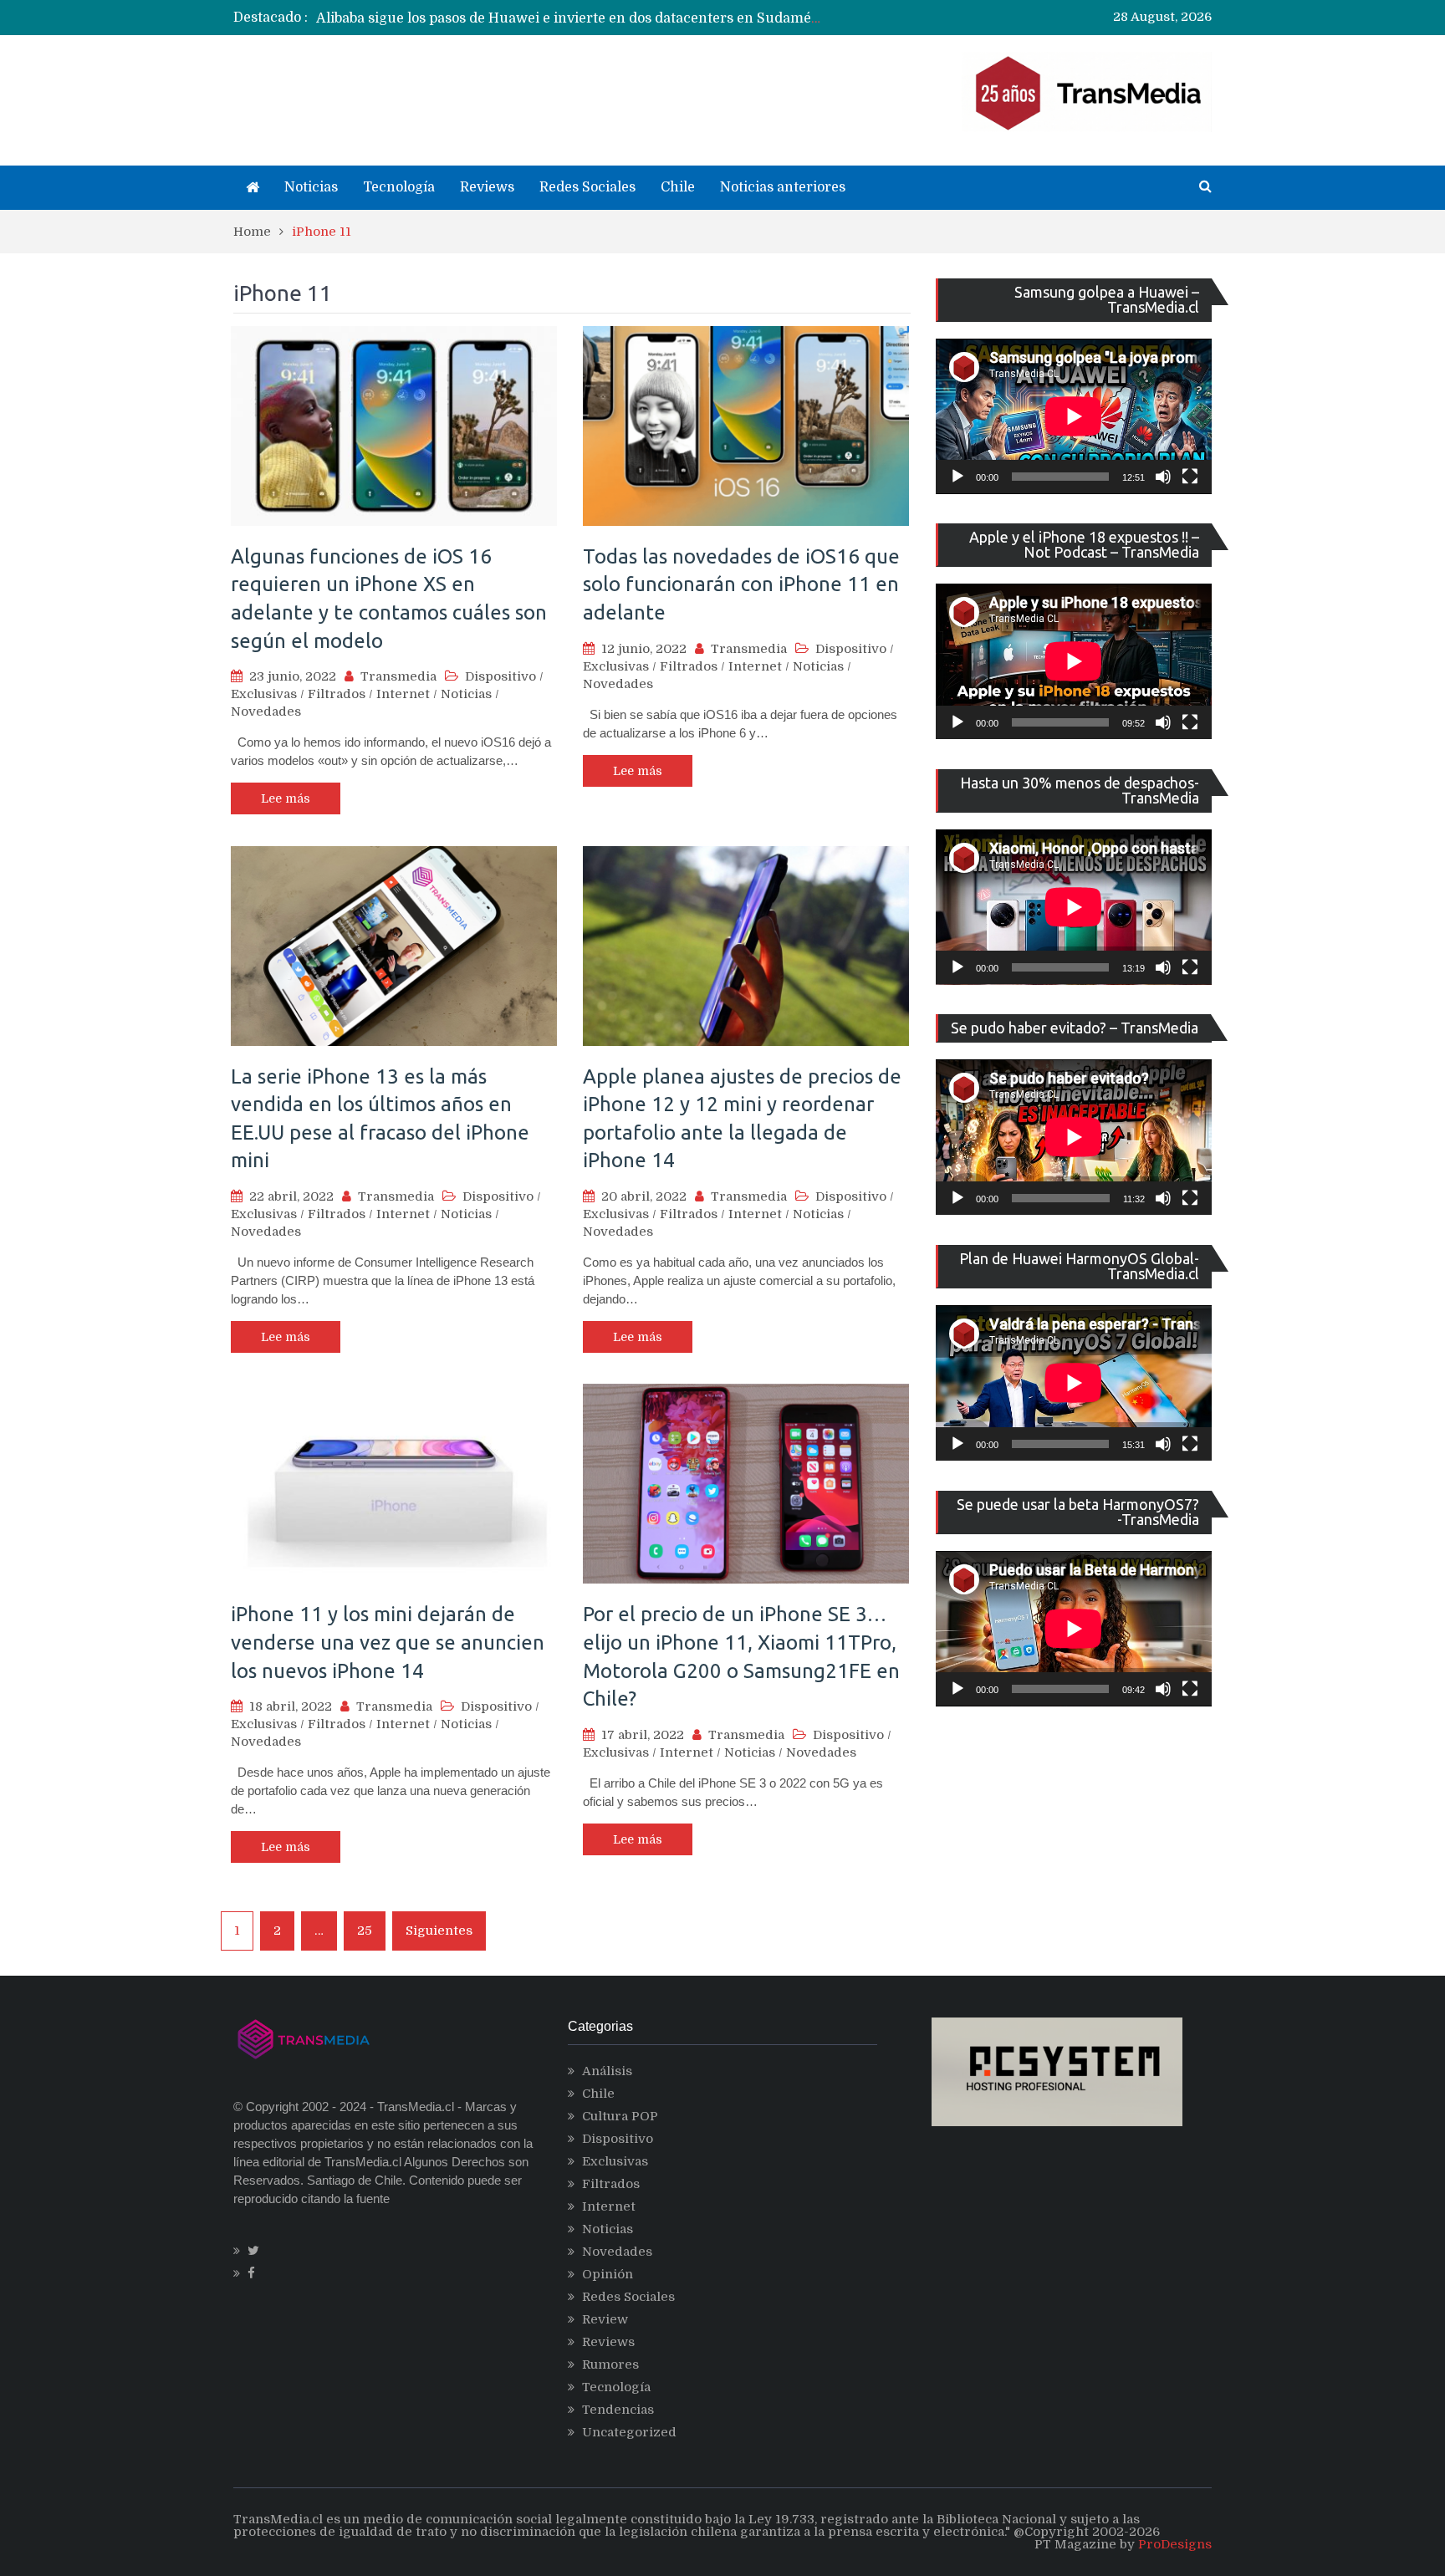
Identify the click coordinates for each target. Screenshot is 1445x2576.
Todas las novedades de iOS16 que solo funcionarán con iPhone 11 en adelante (741, 584)
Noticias (311, 187)
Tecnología (399, 187)
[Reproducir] (957, 477)
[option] (568, 18)
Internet (403, 694)
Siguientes (439, 1931)
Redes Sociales (587, 187)
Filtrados (337, 694)
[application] (1074, 416)
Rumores (610, 2364)
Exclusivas (264, 694)
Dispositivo (500, 676)
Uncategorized (629, 2432)
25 (365, 1931)
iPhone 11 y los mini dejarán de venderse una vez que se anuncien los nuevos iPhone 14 (388, 1642)
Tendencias (618, 2410)
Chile (678, 187)
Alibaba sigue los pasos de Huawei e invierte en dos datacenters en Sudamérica (577, 18)
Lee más (286, 798)
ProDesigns (1175, 2544)
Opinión (608, 2274)
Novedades (266, 712)
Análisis (607, 2071)
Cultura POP (620, 2116)
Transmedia (398, 676)
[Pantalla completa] (1190, 477)
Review (605, 2319)
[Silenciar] (1163, 477)
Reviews (487, 187)
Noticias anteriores (783, 187)
